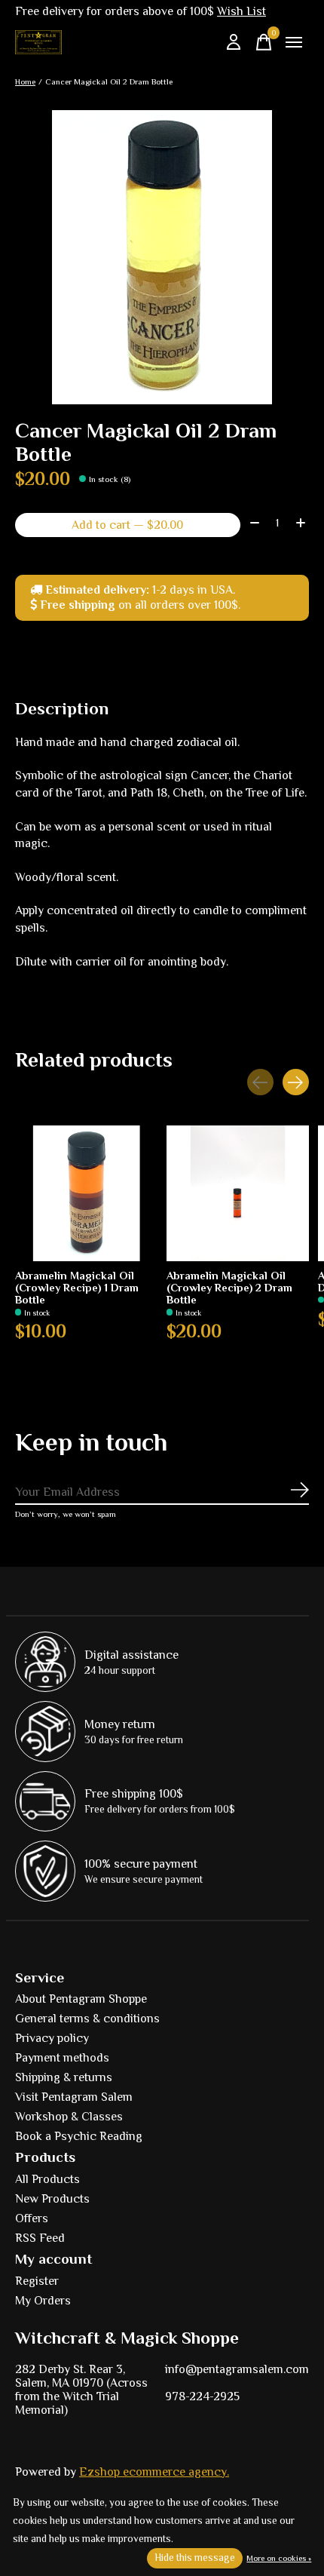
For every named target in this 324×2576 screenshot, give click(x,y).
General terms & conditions (87, 2019)
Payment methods (62, 2058)
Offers (32, 2218)
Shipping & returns (64, 2077)
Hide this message (195, 2558)
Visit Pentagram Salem (74, 2097)
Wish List (241, 11)
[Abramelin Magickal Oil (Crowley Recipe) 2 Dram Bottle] (238, 1193)
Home (25, 81)
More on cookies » (279, 2558)
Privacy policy (52, 2038)
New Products (52, 2199)
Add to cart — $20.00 (127, 525)
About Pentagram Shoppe (81, 1999)
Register (37, 2281)
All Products (47, 2179)
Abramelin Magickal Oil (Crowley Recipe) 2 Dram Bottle (229, 1288)
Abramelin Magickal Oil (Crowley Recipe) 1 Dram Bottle (77, 1288)
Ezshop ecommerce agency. (154, 2472)
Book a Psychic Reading (79, 2136)
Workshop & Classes (69, 2117)
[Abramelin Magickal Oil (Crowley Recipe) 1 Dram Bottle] (86, 1193)
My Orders (43, 2301)
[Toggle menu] (294, 42)
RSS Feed (40, 2238)
